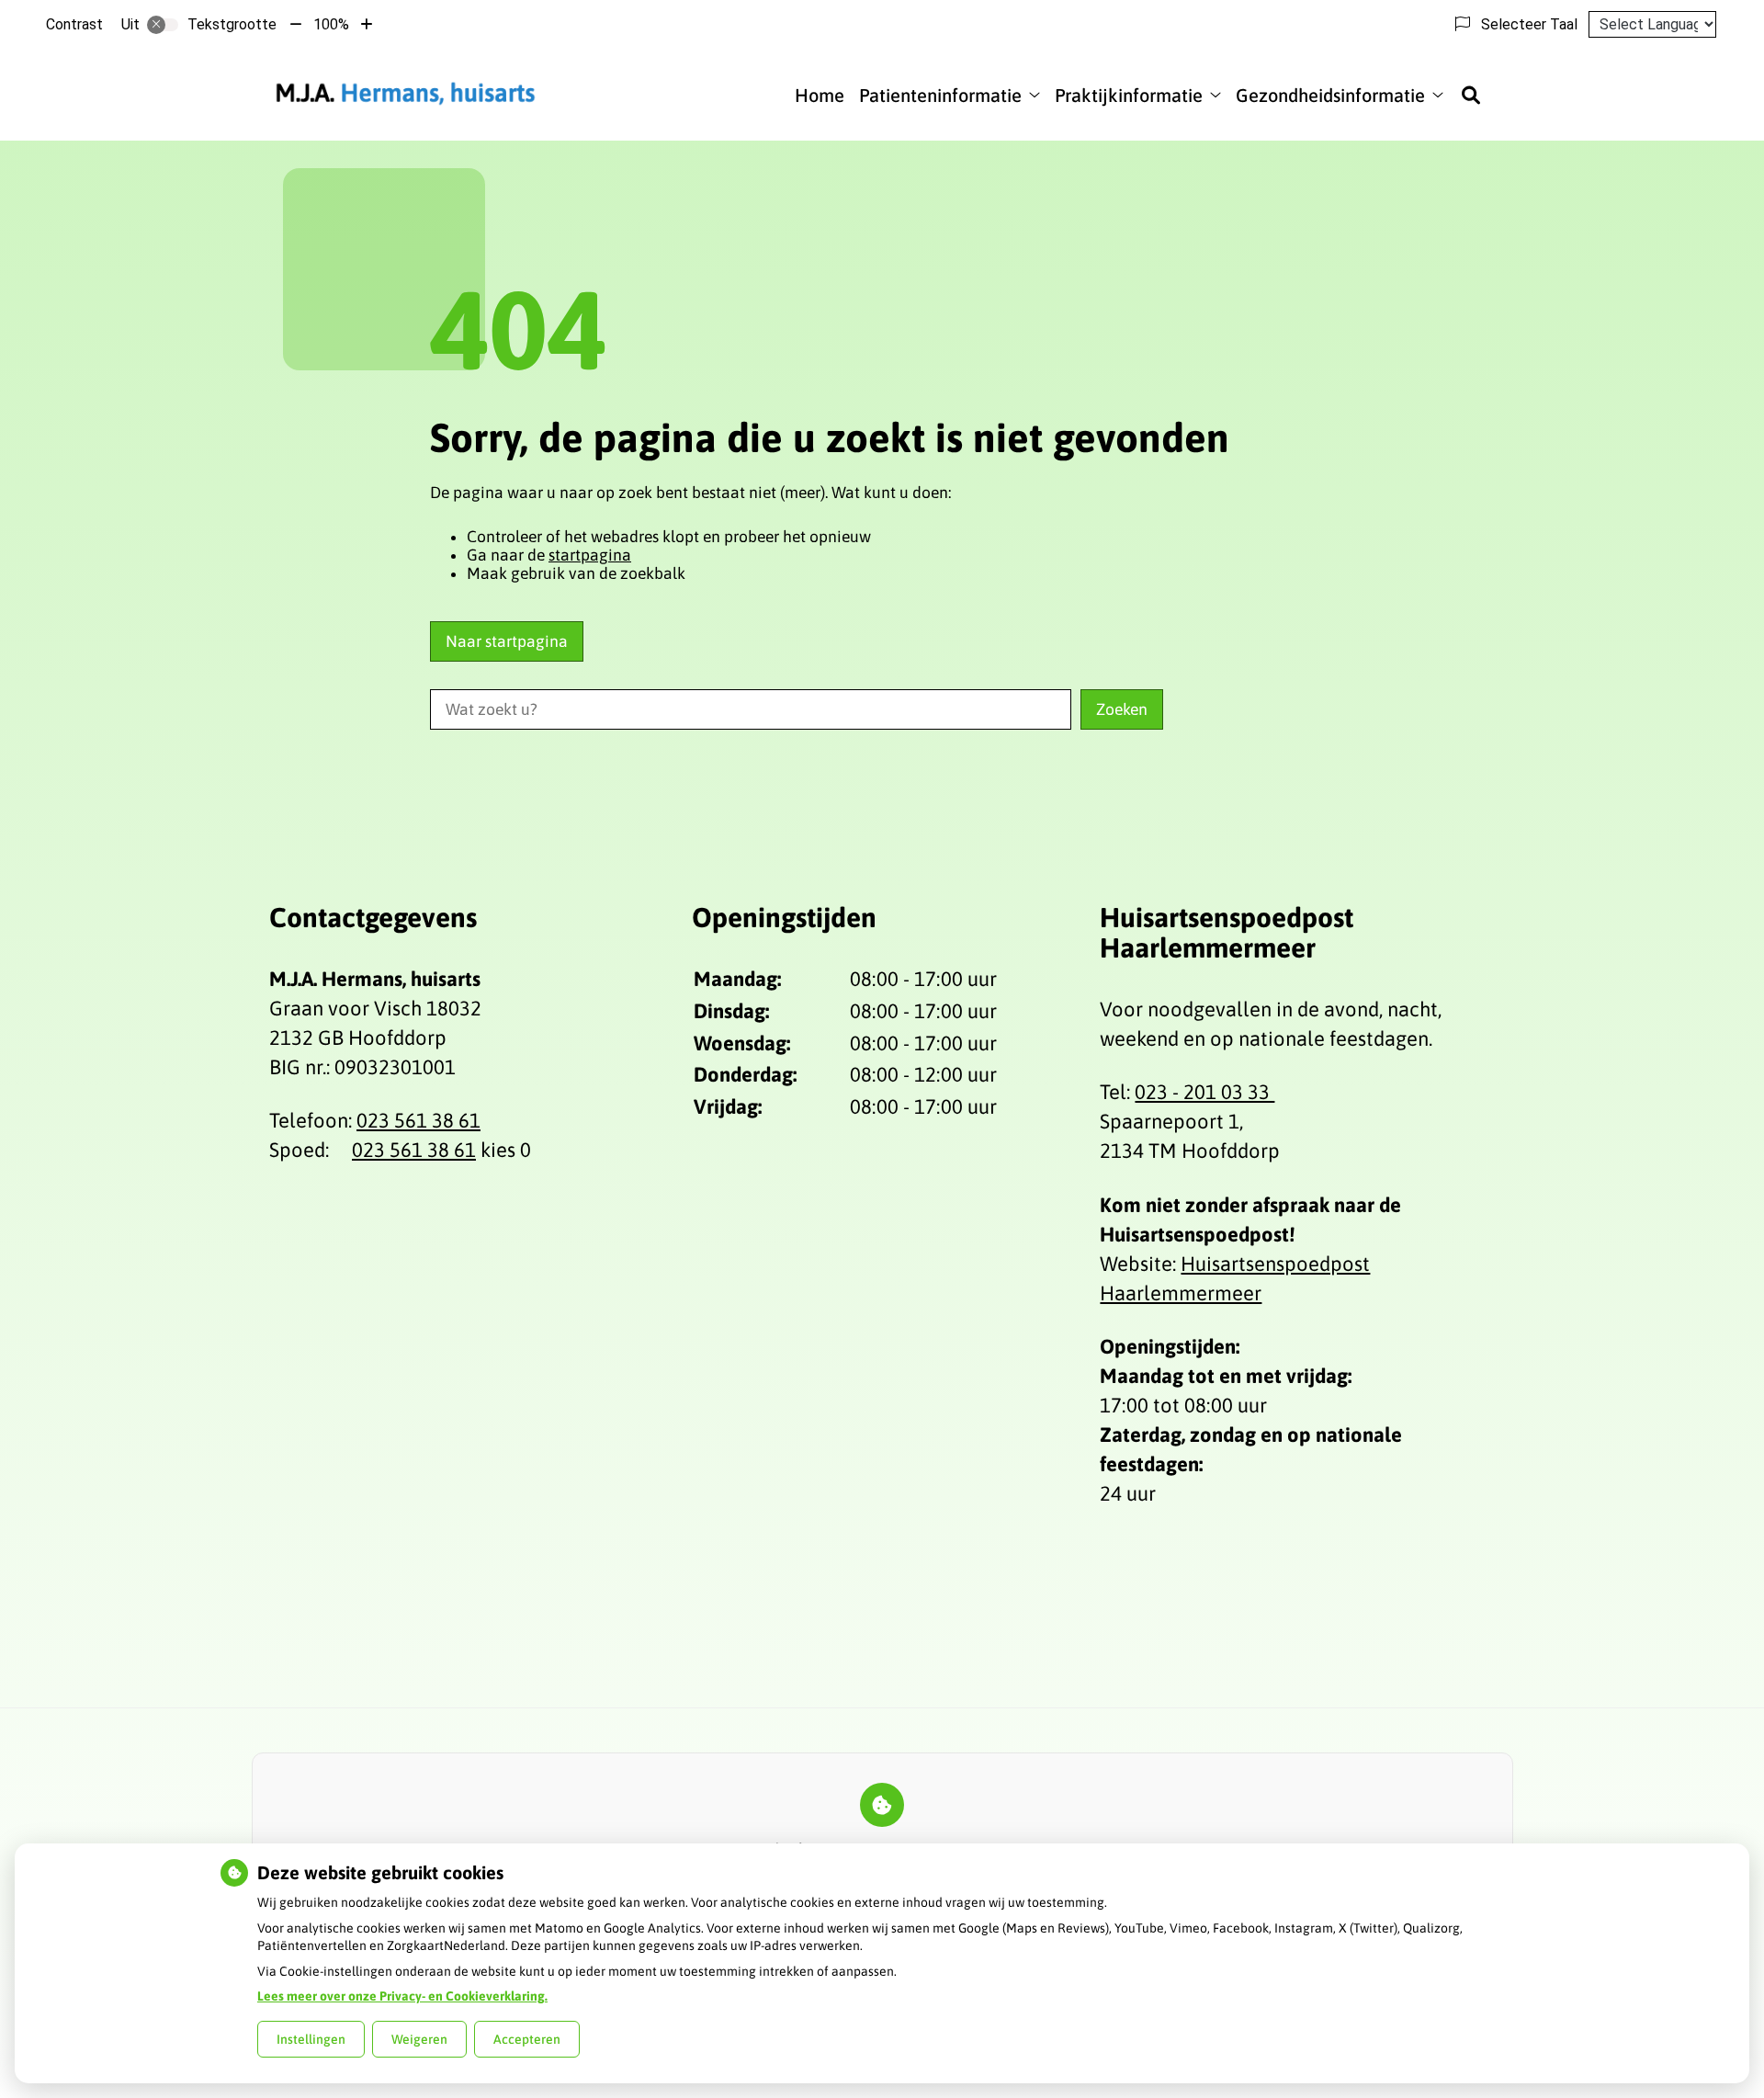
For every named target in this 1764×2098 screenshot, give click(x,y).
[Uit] (163, 25)
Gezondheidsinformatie (1330, 95)
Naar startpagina (507, 641)
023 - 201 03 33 (1204, 1092)
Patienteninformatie (940, 95)
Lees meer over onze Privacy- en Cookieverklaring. (402, 1996)
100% (331, 24)
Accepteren (527, 2039)
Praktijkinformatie (1129, 95)
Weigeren (419, 2039)
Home (820, 95)
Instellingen (311, 2039)
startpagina (590, 555)
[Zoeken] (1471, 95)
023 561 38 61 (418, 1120)
